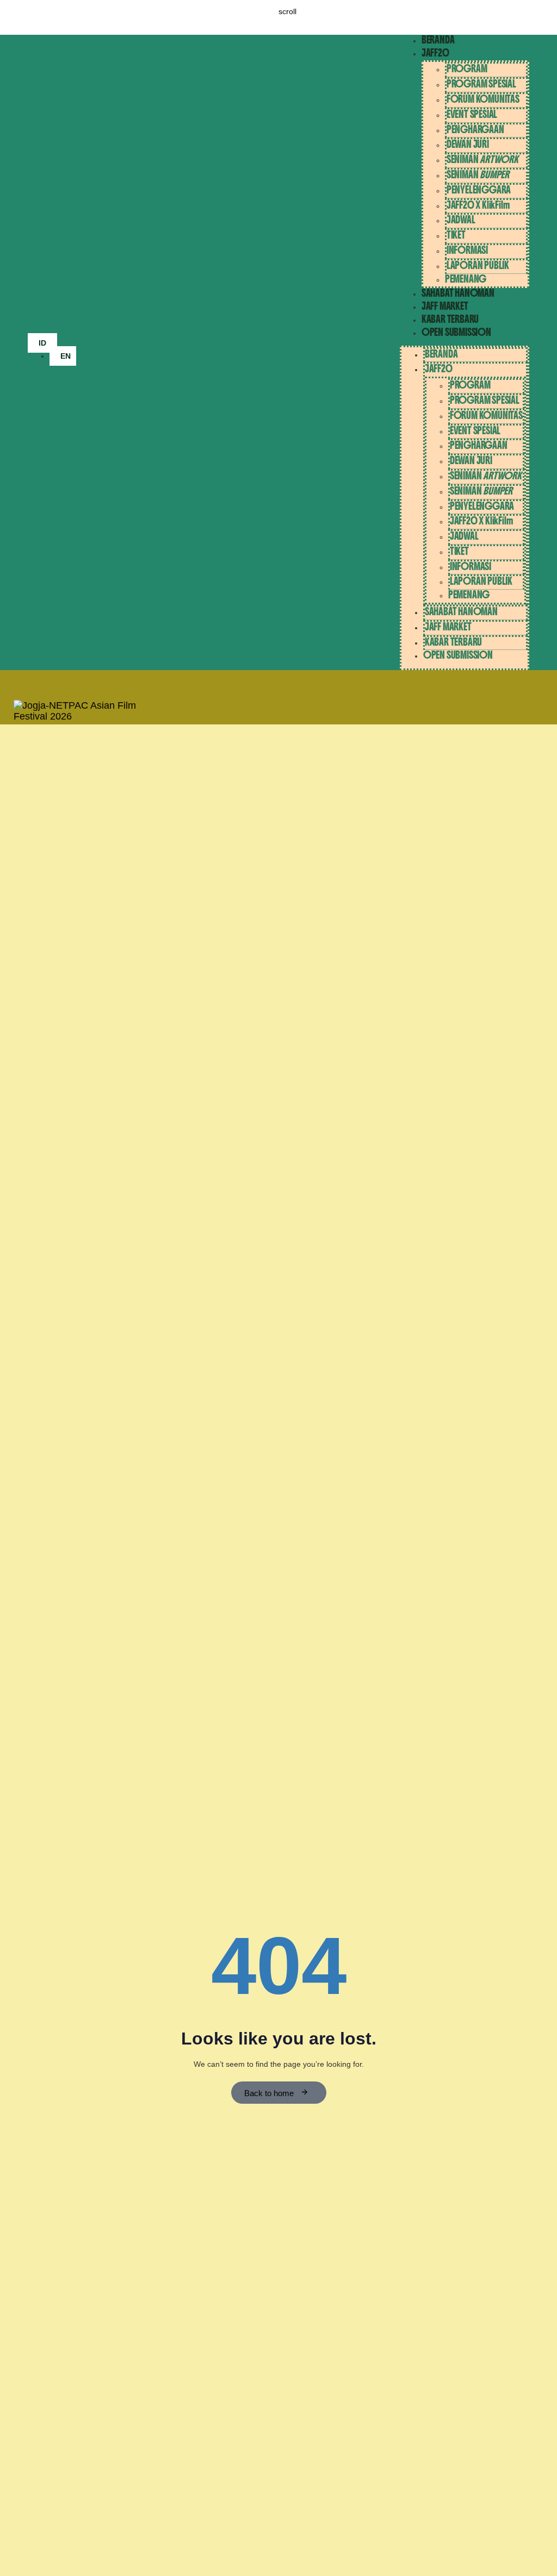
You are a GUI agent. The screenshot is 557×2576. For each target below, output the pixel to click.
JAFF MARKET (445, 306)
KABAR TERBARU (450, 319)
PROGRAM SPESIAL (481, 84)
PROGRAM (467, 69)
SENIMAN (482, 160)
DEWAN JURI (468, 144)
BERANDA (438, 40)
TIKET (456, 235)
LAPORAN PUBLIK (478, 265)
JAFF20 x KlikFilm (478, 205)
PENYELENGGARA (479, 190)
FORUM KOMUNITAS (483, 99)
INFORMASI (467, 250)
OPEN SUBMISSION (456, 332)
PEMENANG (466, 279)
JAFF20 (435, 53)
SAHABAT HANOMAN (458, 293)
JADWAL (461, 220)
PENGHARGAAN (475, 130)
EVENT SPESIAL (472, 114)
